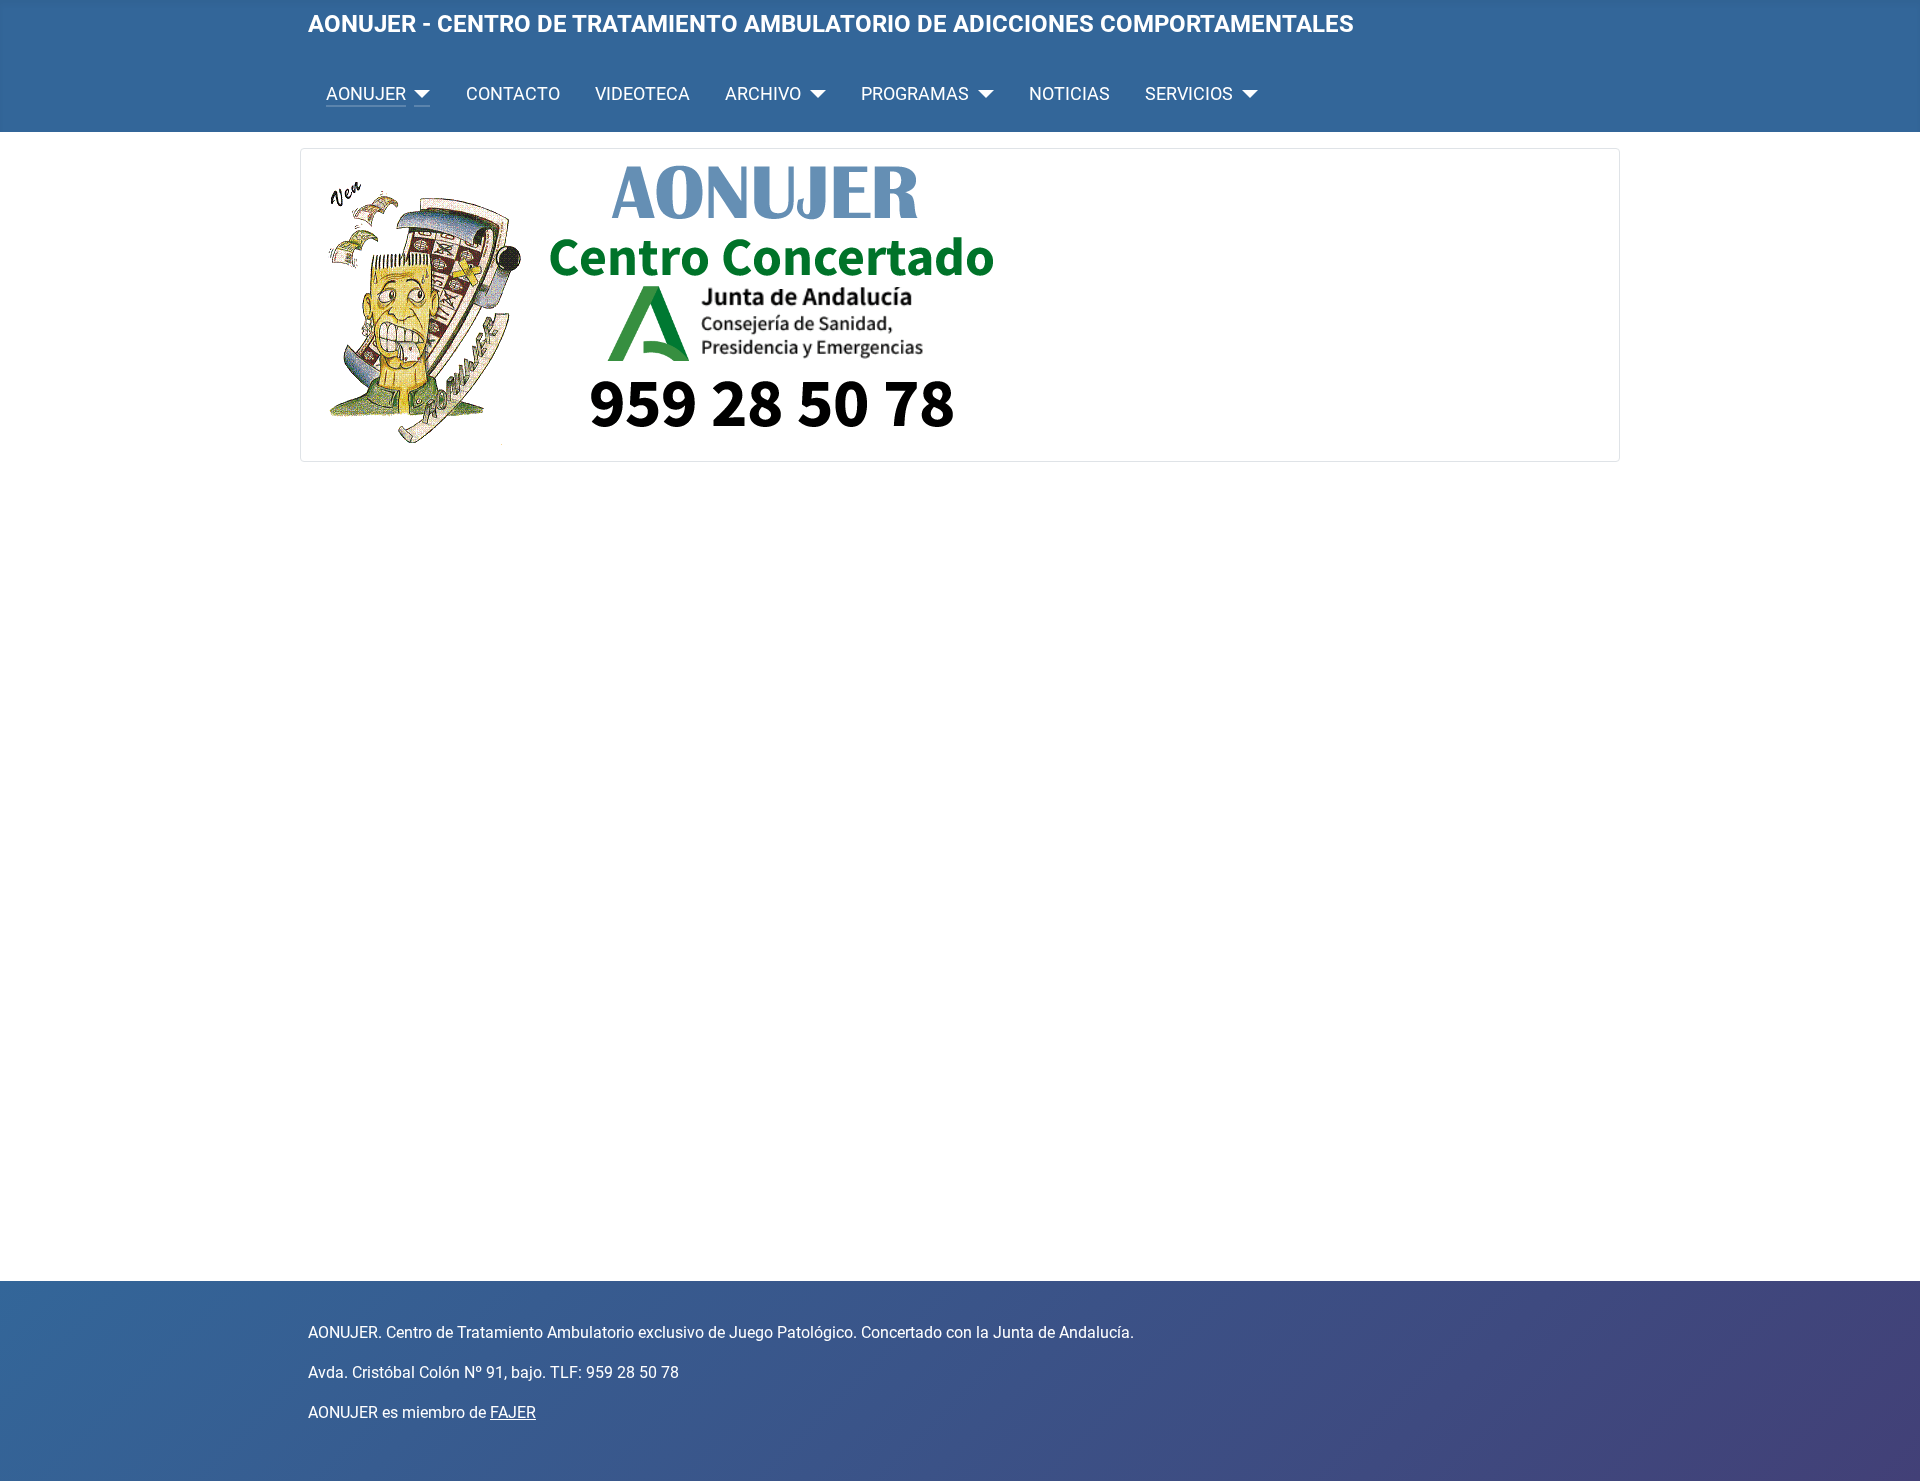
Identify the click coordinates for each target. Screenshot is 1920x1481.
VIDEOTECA (642, 94)
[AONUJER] (418, 94)
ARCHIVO (763, 94)
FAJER (513, 1412)
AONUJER (366, 94)
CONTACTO (513, 94)
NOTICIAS (1069, 94)
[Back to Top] (1885, 1444)
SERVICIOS (1189, 94)
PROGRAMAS (915, 94)
